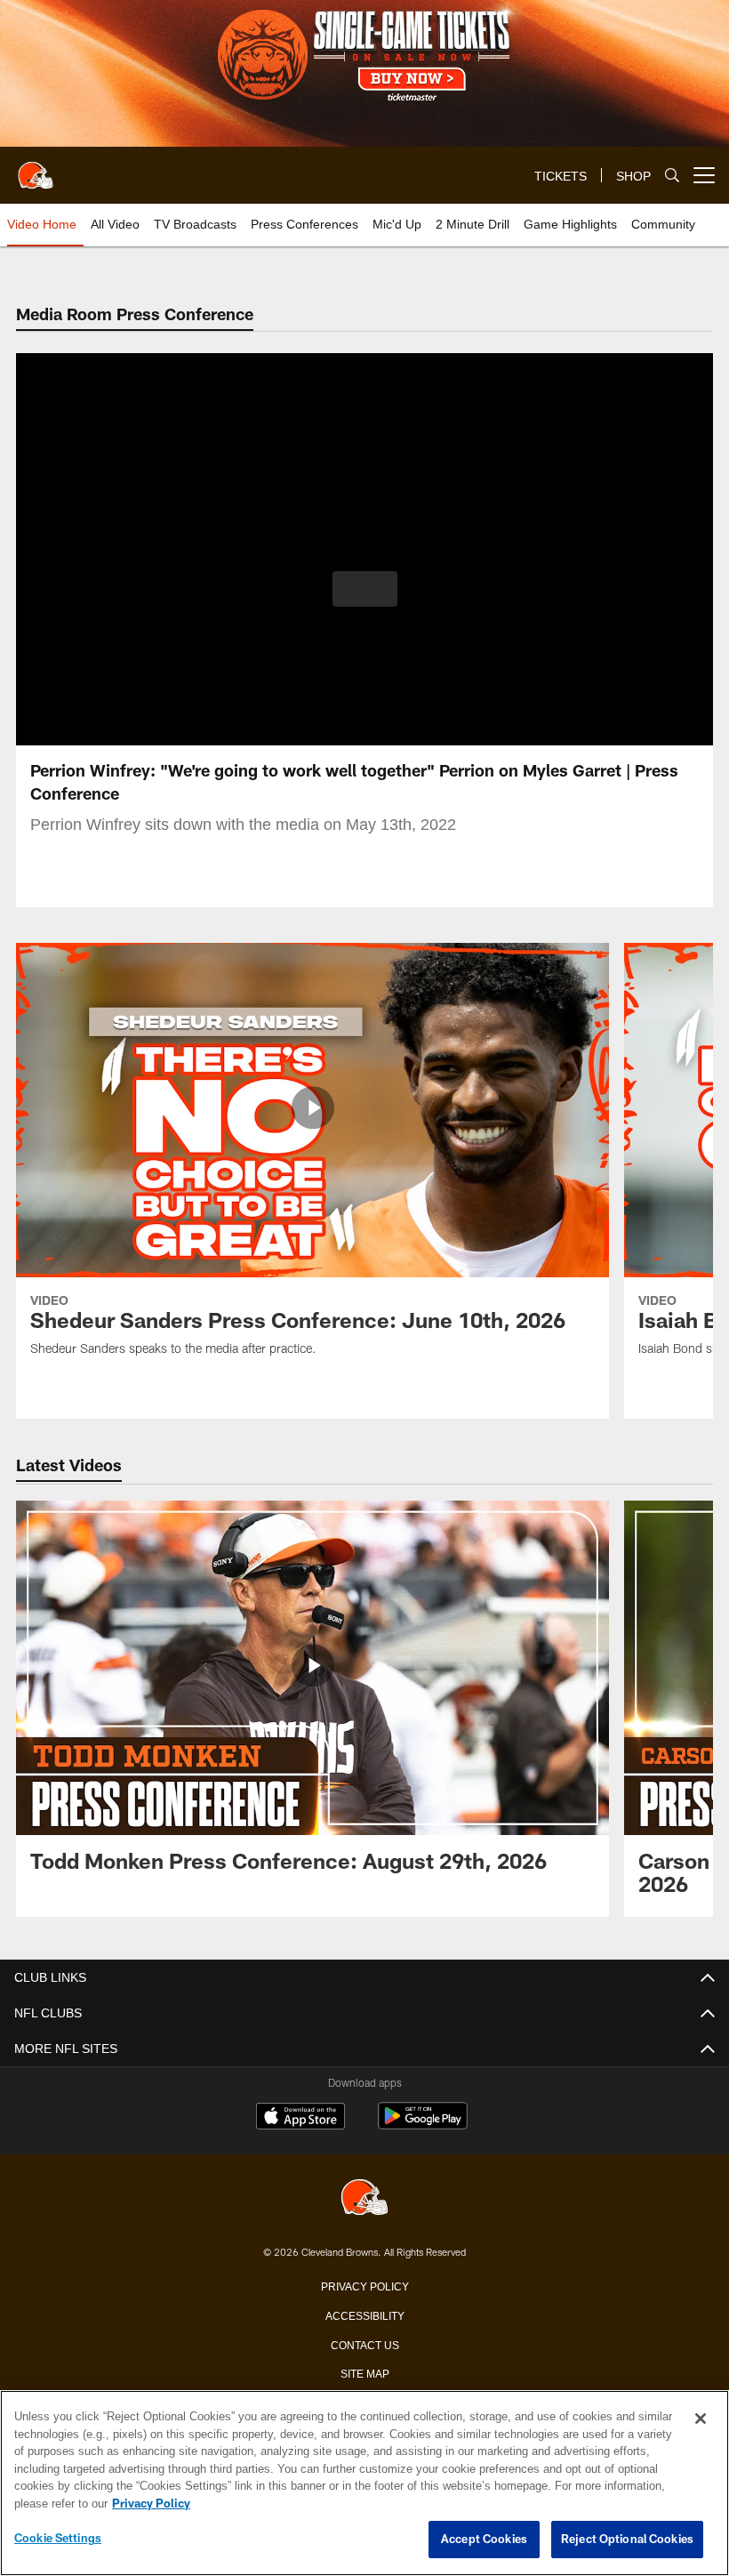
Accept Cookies (484, 2540)
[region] (364, 2483)
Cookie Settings (58, 2539)
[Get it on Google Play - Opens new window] (423, 2125)
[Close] (701, 2419)
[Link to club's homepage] (36, 168)
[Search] (672, 176)
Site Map (365, 2372)
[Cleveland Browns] (364, 2198)
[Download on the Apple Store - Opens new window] (300, 2118)
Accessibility (364, 2314)
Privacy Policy (364, 2285)
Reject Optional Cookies (627, 2540)
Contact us (364, 2344)
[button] (365, 589)
